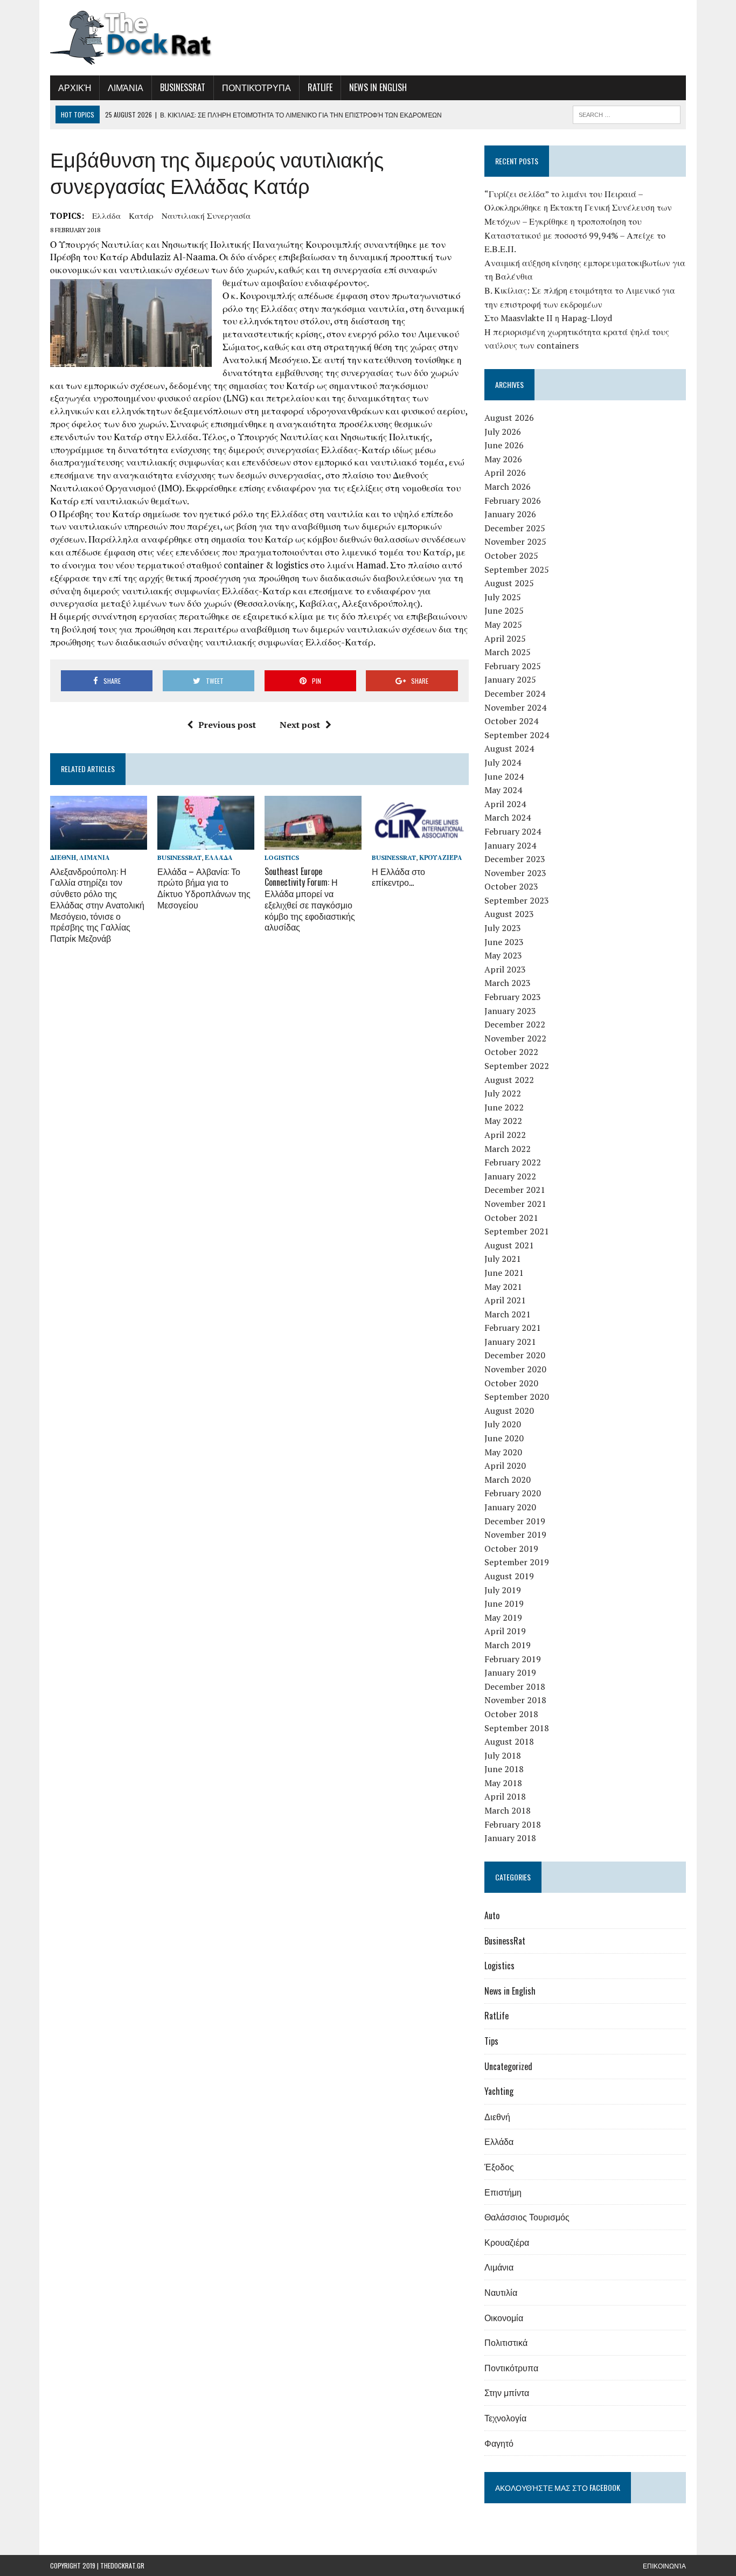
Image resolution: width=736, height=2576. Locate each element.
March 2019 (508, 1645)
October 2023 (511, 886)
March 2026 (508, 487)
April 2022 (505, 1135)
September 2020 (517, 1397)
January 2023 (510, 1011)
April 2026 (505, 473)
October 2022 (511, 1052)
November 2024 (515, 707)
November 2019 (515, 1535)
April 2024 (505, 804)
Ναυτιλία (501, 2292)
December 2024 (515, 693)
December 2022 (515, 1024)
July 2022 (503, 1093)
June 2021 (504, 1273)
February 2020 (513, 1493)
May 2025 (503, 624)
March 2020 (508, 1480)
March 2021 (508, 1314)
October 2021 (511, 1218)
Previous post (227, 725)
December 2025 (515, 528)
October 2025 (511, 556)
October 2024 (511, 721)
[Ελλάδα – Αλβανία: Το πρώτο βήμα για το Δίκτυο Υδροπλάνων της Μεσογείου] (206, 843)
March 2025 (508, 652)
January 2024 (510, 845)
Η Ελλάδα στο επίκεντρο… (398, 877)
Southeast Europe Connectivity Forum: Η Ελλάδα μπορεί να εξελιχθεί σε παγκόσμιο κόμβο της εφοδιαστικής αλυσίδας (310, 899)
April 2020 (505, 1466)
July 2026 (503, 432)
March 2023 (508, 983)
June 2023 (504, 942)
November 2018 (515, 1700)
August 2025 (509, 583)
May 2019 (503, 1617)
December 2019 (515, 1521)
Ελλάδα (106, 216)
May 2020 (503, 1452)
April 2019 (505, 1631)
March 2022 (508, 1149)
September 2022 (517, 1066)
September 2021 (517, 1231)
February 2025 (513, 666)
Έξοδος (499, 2167)
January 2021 (510, 1342)
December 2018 (515, 1686)
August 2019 (509, 1576)
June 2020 (504, 1438)
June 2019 (504, 1603)
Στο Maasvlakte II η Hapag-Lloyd (548, 318)
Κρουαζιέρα (441, 857)
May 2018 (503, 1783)
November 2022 (515, 1038)
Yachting (499, 2091)
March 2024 (508, 817)
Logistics (282, 857)
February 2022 (513, 1162)
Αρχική (75, 87)
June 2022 (504, 1107)
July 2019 (503, 1590)
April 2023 (505, 969)
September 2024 (517, 735)
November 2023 (515, 873)
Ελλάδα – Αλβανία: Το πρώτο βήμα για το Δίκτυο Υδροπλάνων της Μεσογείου (204, 888)
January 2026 (510, 514)
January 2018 (510, 1838)
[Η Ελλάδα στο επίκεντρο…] (420, 843)
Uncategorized (508, 2066)
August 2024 (509, 748)
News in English (378, 87)
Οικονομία (504, 2317)
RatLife (320, 87)
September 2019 (517, 1562)
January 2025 (510, 679)
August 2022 (509, 1080)
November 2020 (515, 1369)
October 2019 (511, 1549)
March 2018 (508, 1810)
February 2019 (513, 1659)
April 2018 (505, 1796)
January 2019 (510, 1672)
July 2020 (503, 1424)
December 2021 (515, 1190)
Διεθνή (63, 857)
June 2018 (504, 1769)
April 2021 (505, 1300)
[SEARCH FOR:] (627, 113)
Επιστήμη (503, 2192)
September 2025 (517, 570)
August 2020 (509, 1411)
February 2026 (513, 501)
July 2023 (503, 928)
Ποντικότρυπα (256, 87)
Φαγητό (499, 2443)
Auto (492, 1915)
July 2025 (503, 597)
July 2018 (503, 1755)
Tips (491, 2041)
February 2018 (513, 1824)
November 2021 (515, 1204)
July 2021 (503, 1259)
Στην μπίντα (507, 2392)
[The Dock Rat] (151, 38)
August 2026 (509, 418)
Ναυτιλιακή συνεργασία (206, 216)
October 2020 (511, 1383)
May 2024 (503, 790)
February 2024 (513, 831)
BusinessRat (183, 87)
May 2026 (503, 459)
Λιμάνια (126, 87)
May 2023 (503, 955)
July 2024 (503, 762)
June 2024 (504, 776)
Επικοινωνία (664, 2565)
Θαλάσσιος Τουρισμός (527, 2217)
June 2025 (504, 610)
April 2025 (505, 638)
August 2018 (509, 1741)
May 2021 (503, 1287)
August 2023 (509, 914)
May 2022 (503, 1121)
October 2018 (511, 1714)
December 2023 (515, 859)
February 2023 (513, 997)
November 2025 (515, 541)
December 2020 (515, 1355)
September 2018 (517, 1728)
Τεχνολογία (505, 2418)
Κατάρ (141, 216)
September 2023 (517, 900)
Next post (300, 725)
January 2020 (510, 1507)
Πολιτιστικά (506, 2342)
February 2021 (513, 1328)
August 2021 (509, 1245)
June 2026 (504, 445)
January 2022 (510, 1176)
